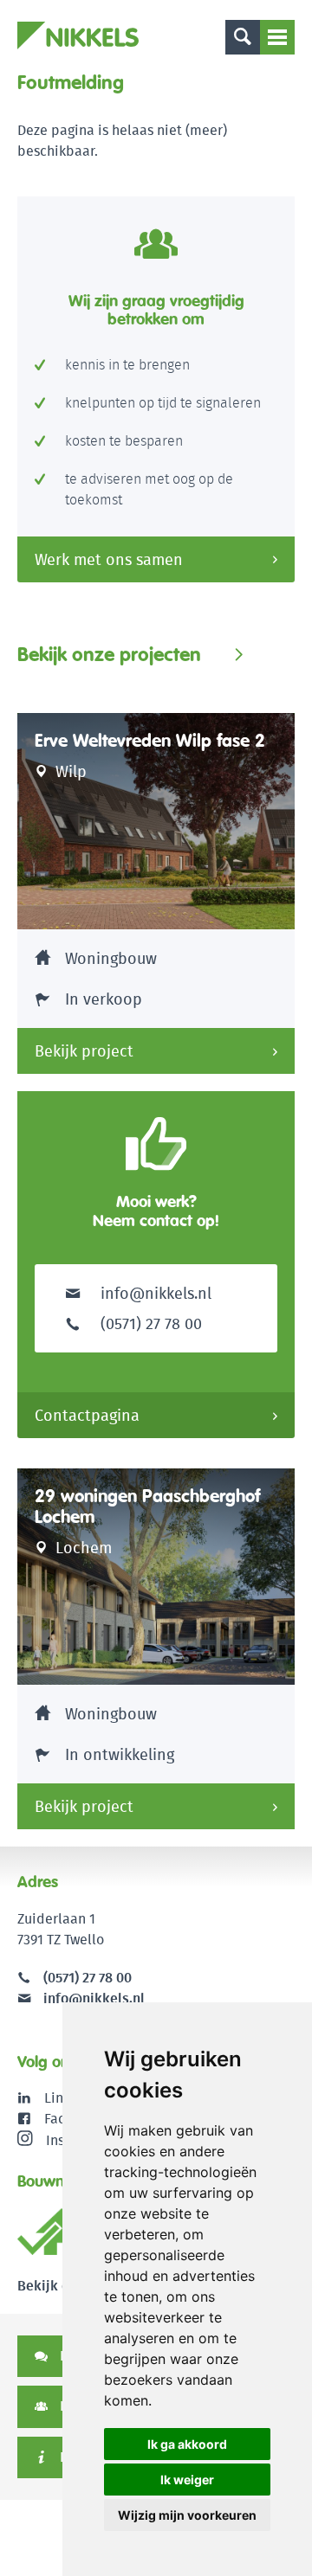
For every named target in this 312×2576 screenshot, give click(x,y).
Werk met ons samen (109, 559)
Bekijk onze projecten (109, 654)
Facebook (74, 2119)
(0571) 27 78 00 (88, 1978)
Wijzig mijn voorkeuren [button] (187, 2515)
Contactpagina (87, 1415)
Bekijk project (84, 1051)
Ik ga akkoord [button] (187, 2444)
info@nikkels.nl (154, 1293)
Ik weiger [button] (187, 2480)
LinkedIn (71, 2098)
